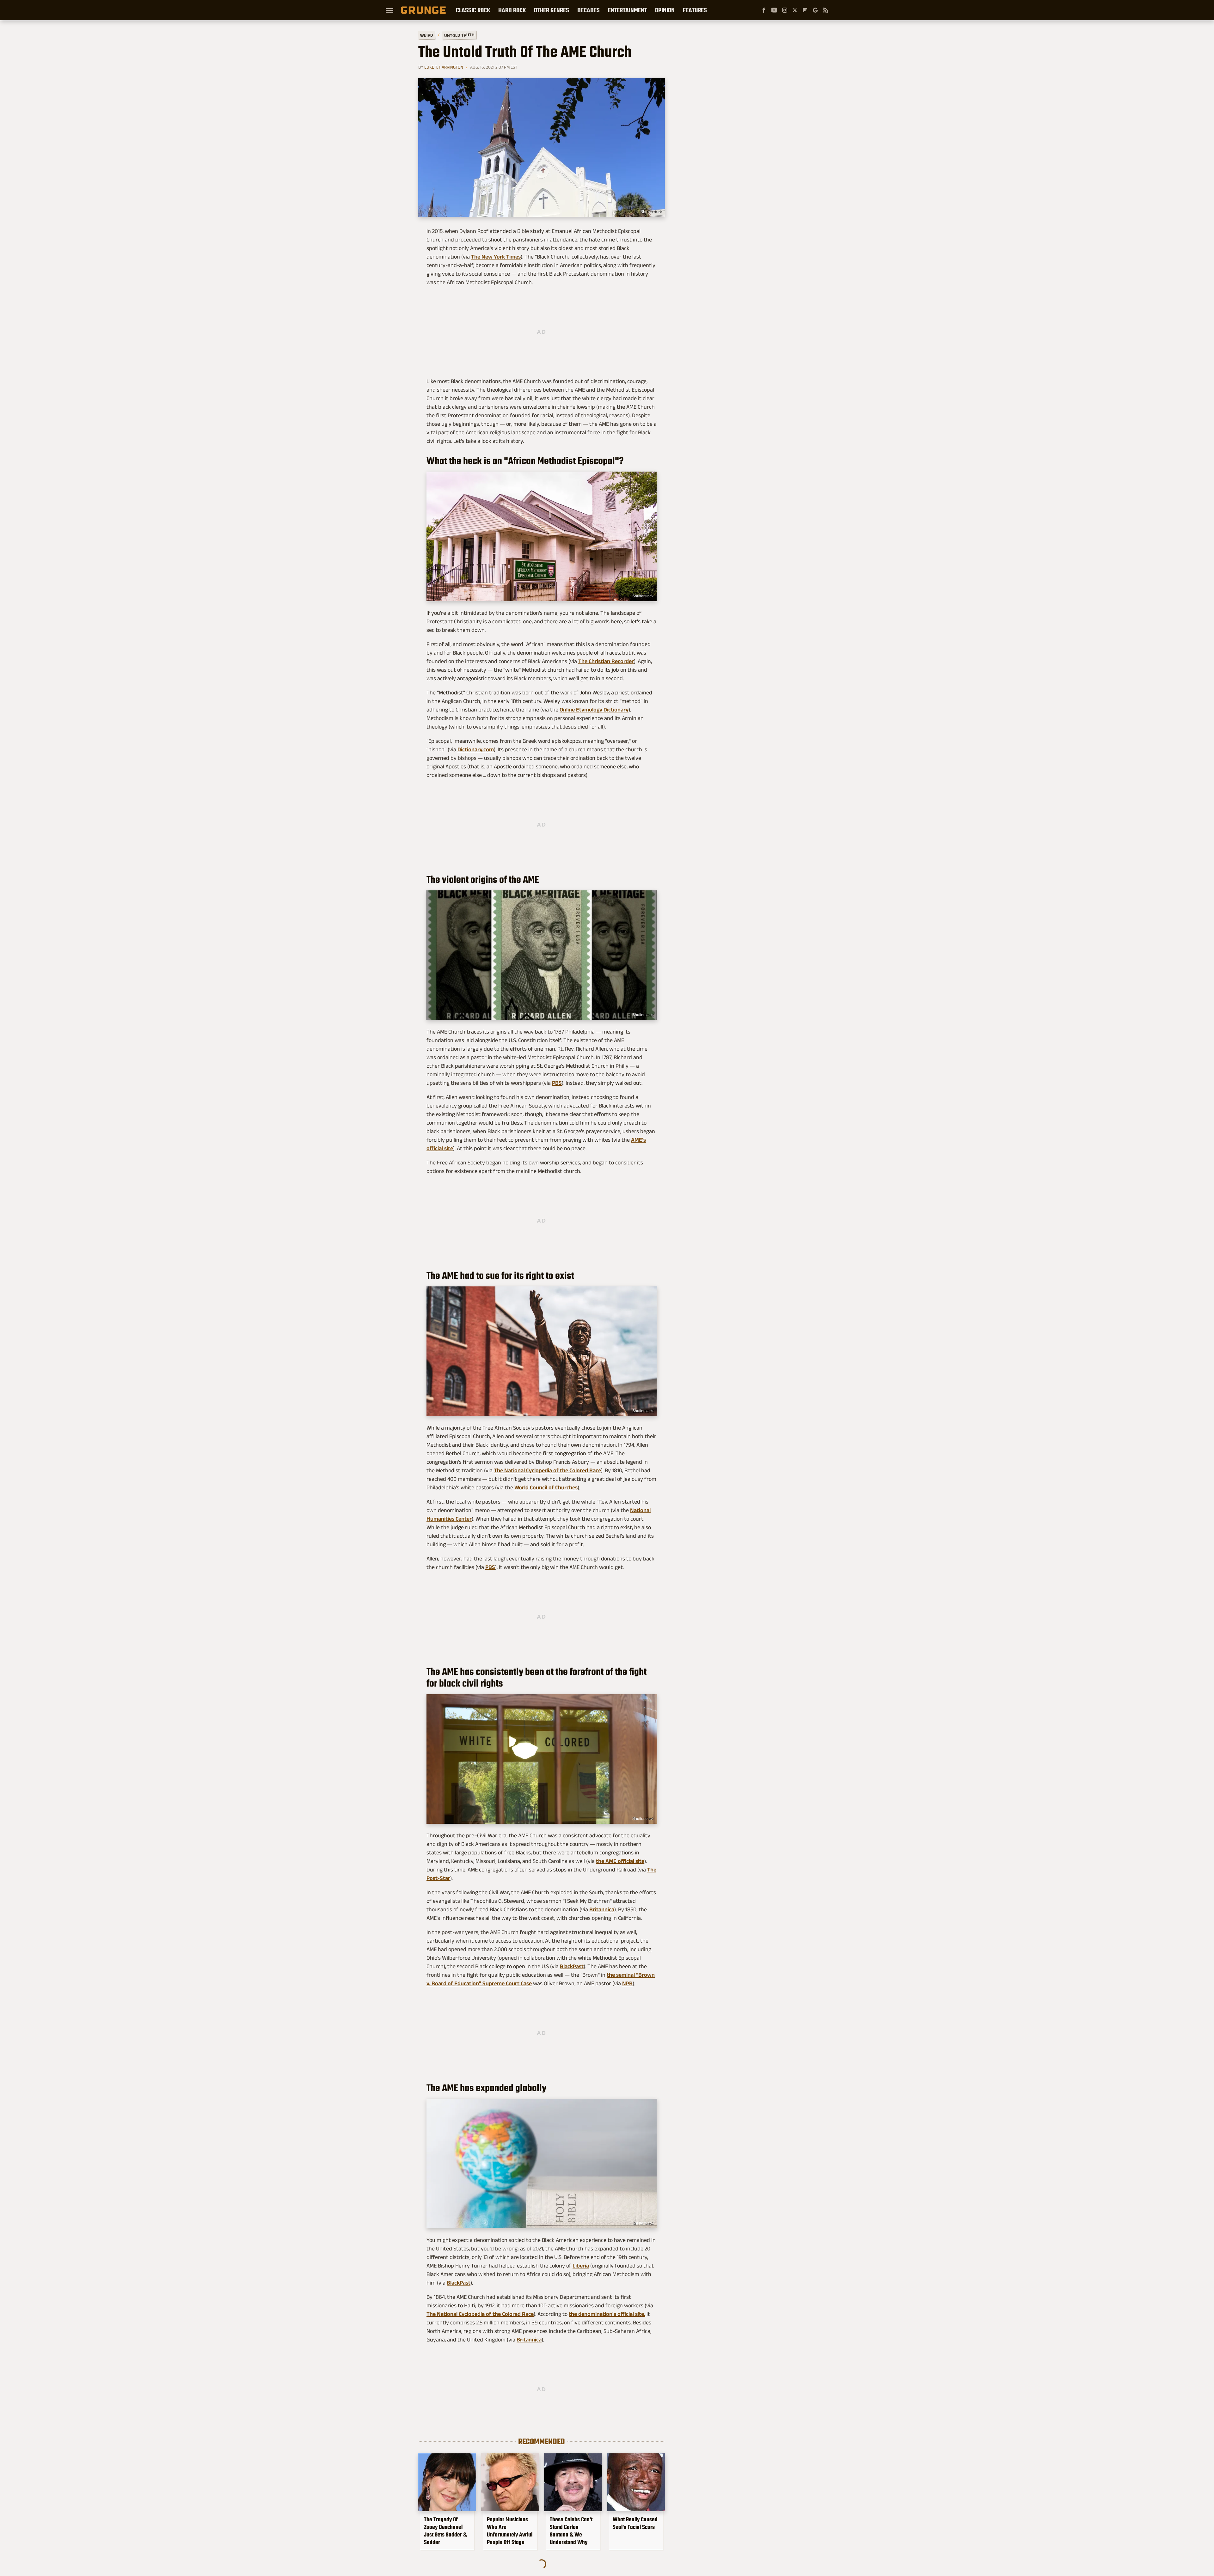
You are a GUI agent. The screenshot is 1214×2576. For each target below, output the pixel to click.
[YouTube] (774, 10)
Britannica (602, 1909)
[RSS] (826, 10)
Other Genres (552, 10)
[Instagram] (785, 10)
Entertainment (627, 10)
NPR (627, 1983)
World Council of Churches (546, 1487)
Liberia (581, 2266)
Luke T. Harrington (444, 67)
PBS (557, 1083)
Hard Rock (512, 10)
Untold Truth (459, 35)
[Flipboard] (805, 10)
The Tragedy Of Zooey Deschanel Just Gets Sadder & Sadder (445, 2531)
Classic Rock (473, 10)
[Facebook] (764, 10)
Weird (427, 35)
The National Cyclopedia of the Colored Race (547, 1470)
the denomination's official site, (607, 2314)
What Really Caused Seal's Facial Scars (635, 2523)
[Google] (815, 10)
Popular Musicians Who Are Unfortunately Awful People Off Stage (510, 2531)
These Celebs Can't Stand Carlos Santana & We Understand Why (571, 2531)
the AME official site (620, 1861)
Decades (589, 10)
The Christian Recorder (606, 661)
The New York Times (496, 257)
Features (695, 10)
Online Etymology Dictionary (594, 710)
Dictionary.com (476, 749)
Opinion (665, 10)
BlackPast (572, 1966)
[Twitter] (795, 10)
